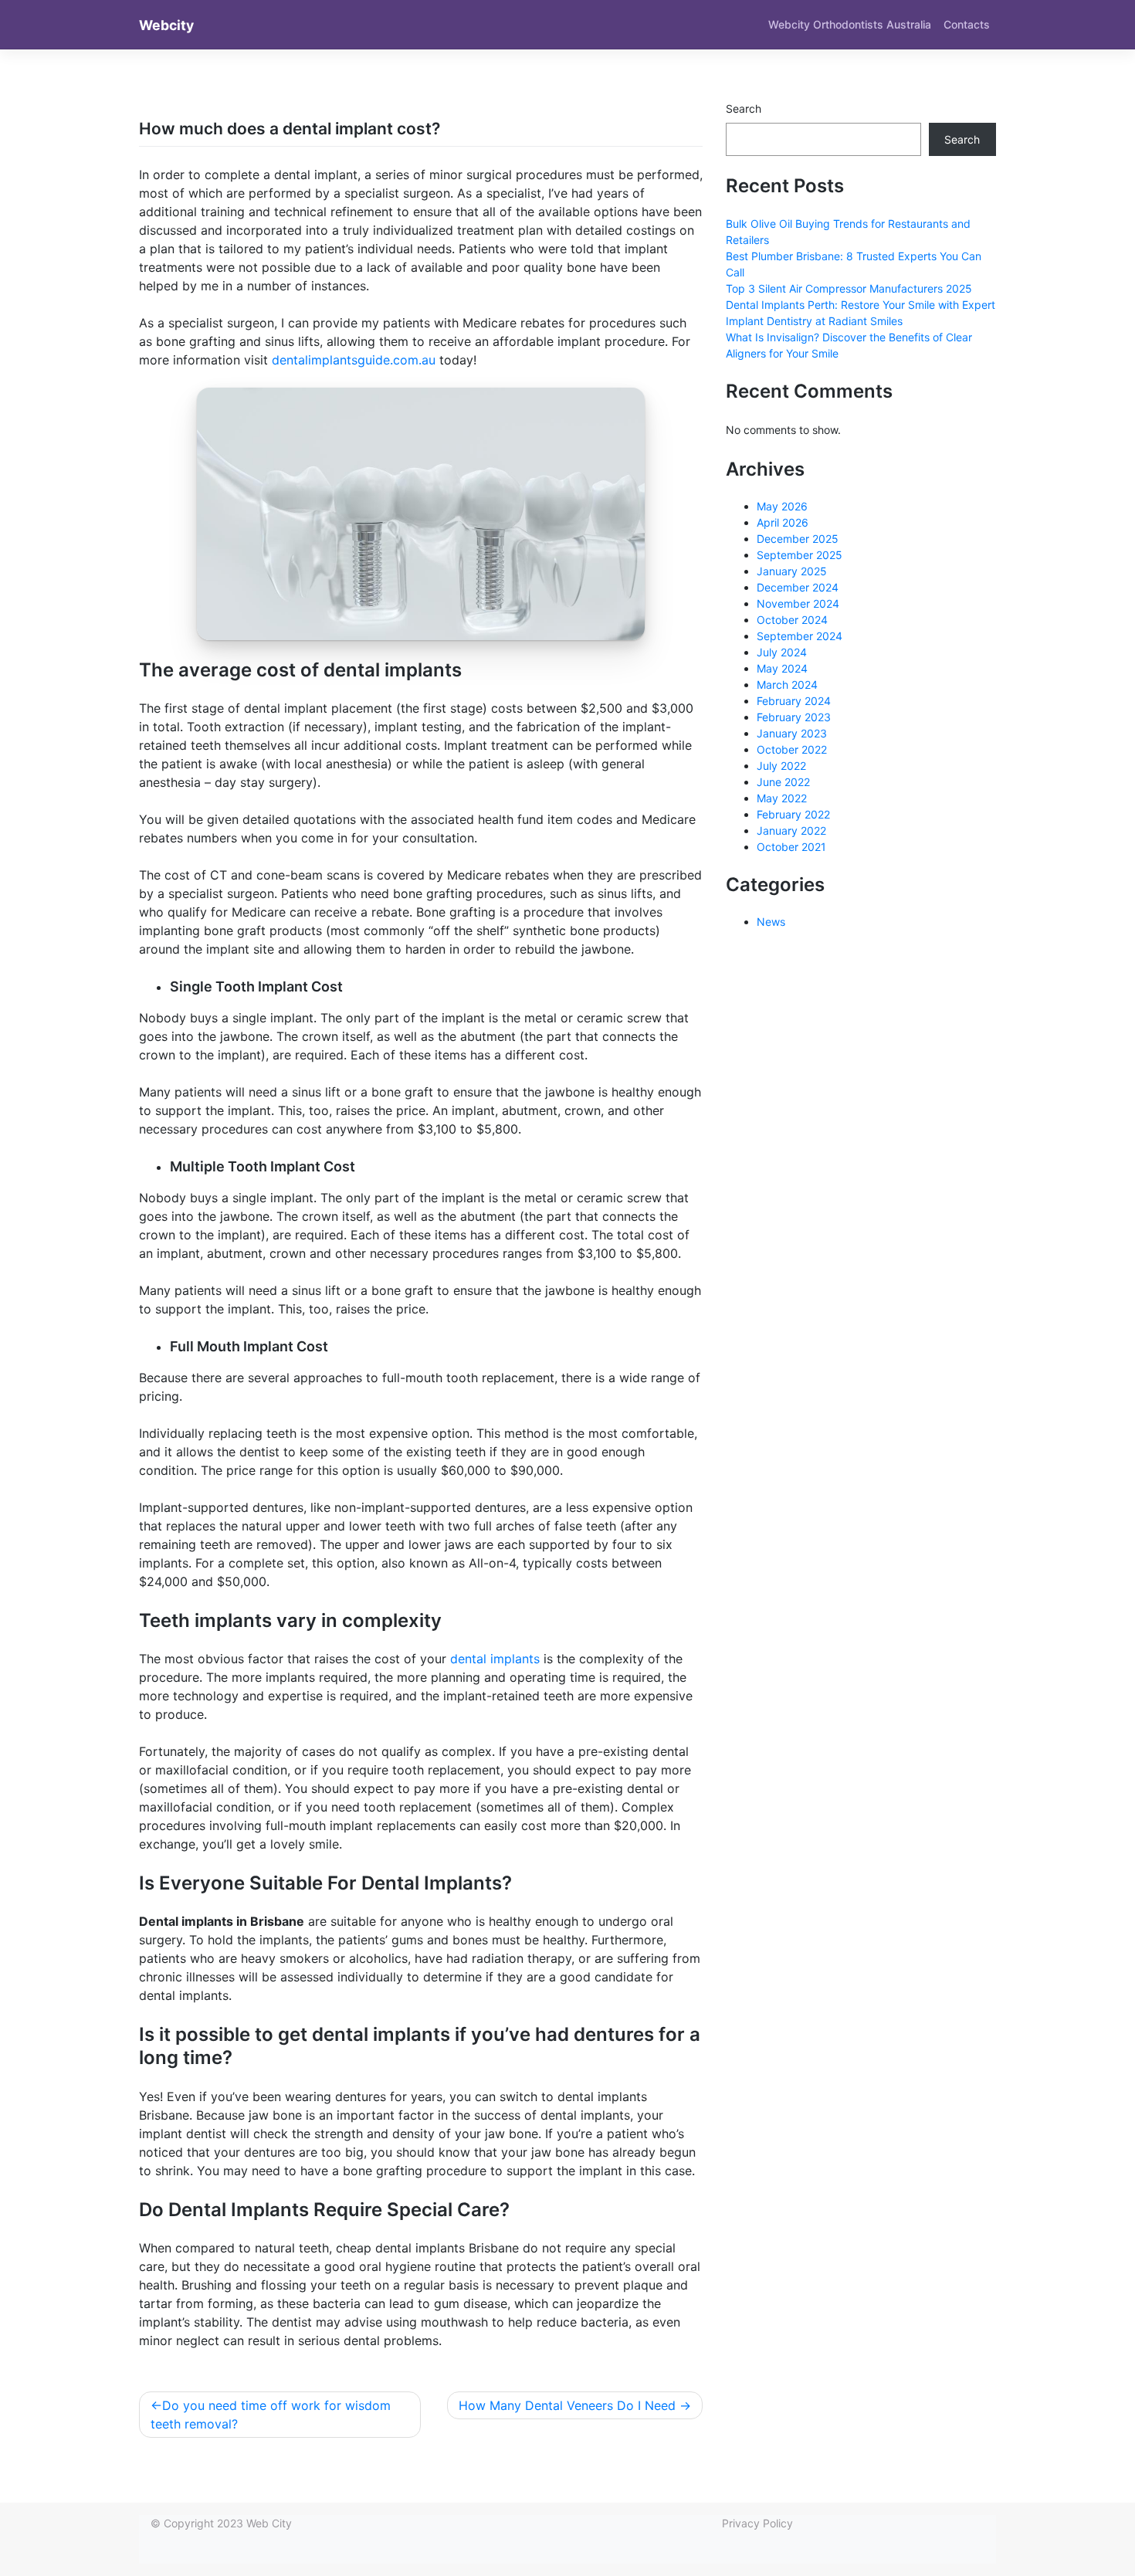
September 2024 (800, 636)
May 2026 (782, 506)
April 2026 (783, 522)
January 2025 (792, 571)
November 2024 (798, 603)
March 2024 (787, 685)
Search (744, 108)
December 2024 (798, 587)
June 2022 (783, 782)
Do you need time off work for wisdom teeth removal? (271, 2415)
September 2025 (800, 555)
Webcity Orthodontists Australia (850, 24)
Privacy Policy (757, 2523)
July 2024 (782, 652)
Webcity (166, 25)
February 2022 (793, 814)
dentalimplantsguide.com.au (354, 360)
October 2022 (792, 749)
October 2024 (792, 620)
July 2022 (781, 766)
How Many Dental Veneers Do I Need (567, 2405)
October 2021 (791, 847)
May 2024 (782, 668)
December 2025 (798, 539)
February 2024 (794, 701)
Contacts (967, 24)
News (771, 922)
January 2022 (791, 830)
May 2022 (782, 798)
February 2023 (794, 717)
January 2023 (792, 733)
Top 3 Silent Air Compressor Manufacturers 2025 (849, 288)
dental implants (495, 1659)
